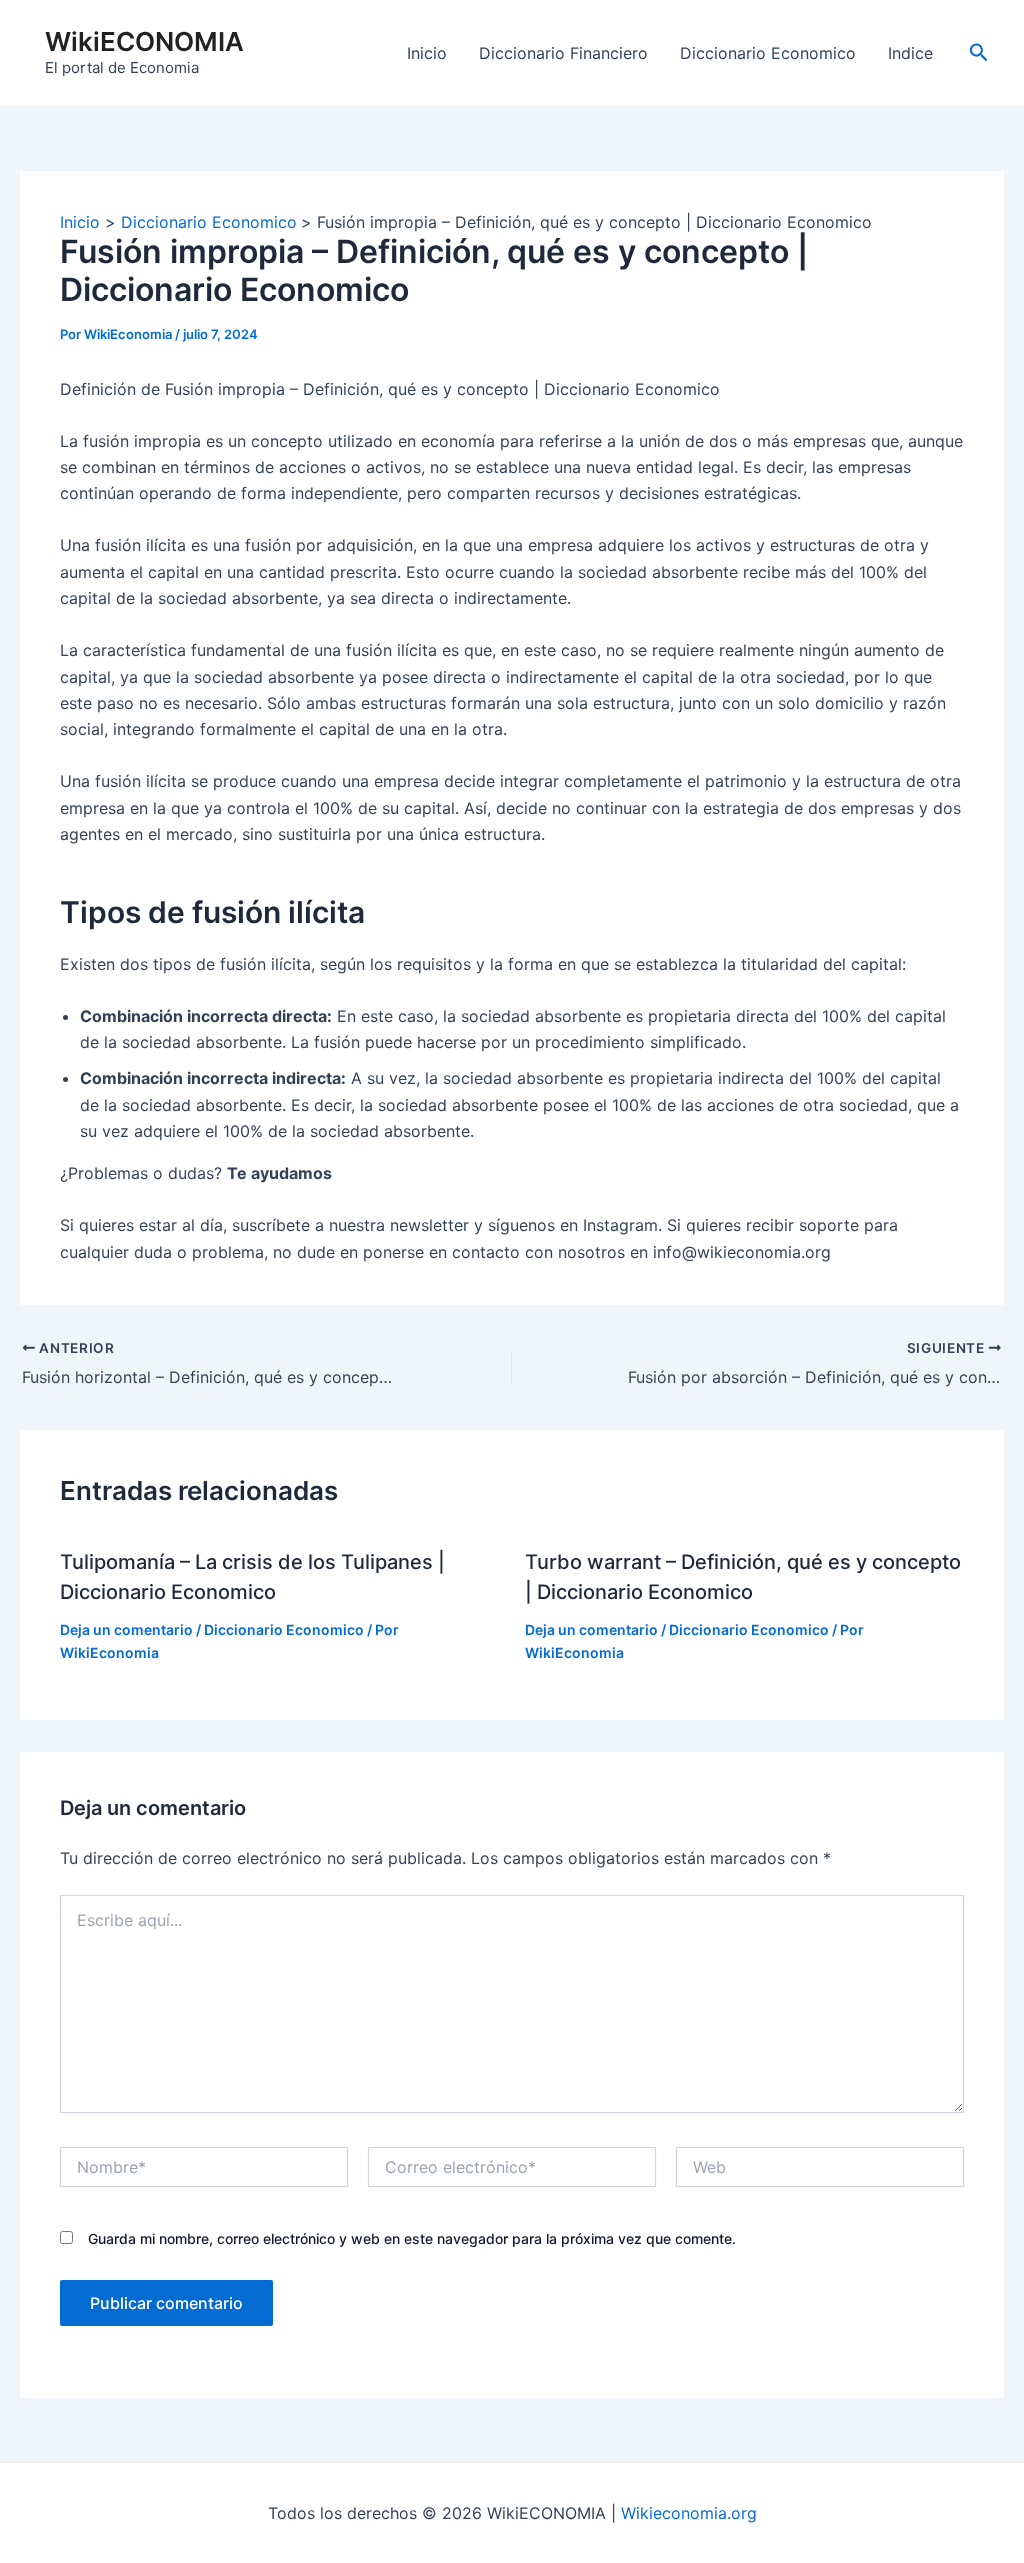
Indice (910, 53)
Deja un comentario (126, 1629)
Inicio (427, 53)
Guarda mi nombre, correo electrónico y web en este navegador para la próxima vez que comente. (412, 2238)
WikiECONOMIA (144, 41)
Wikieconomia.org (689, 2513)
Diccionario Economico (768, 53)
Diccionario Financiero (563, 53)
